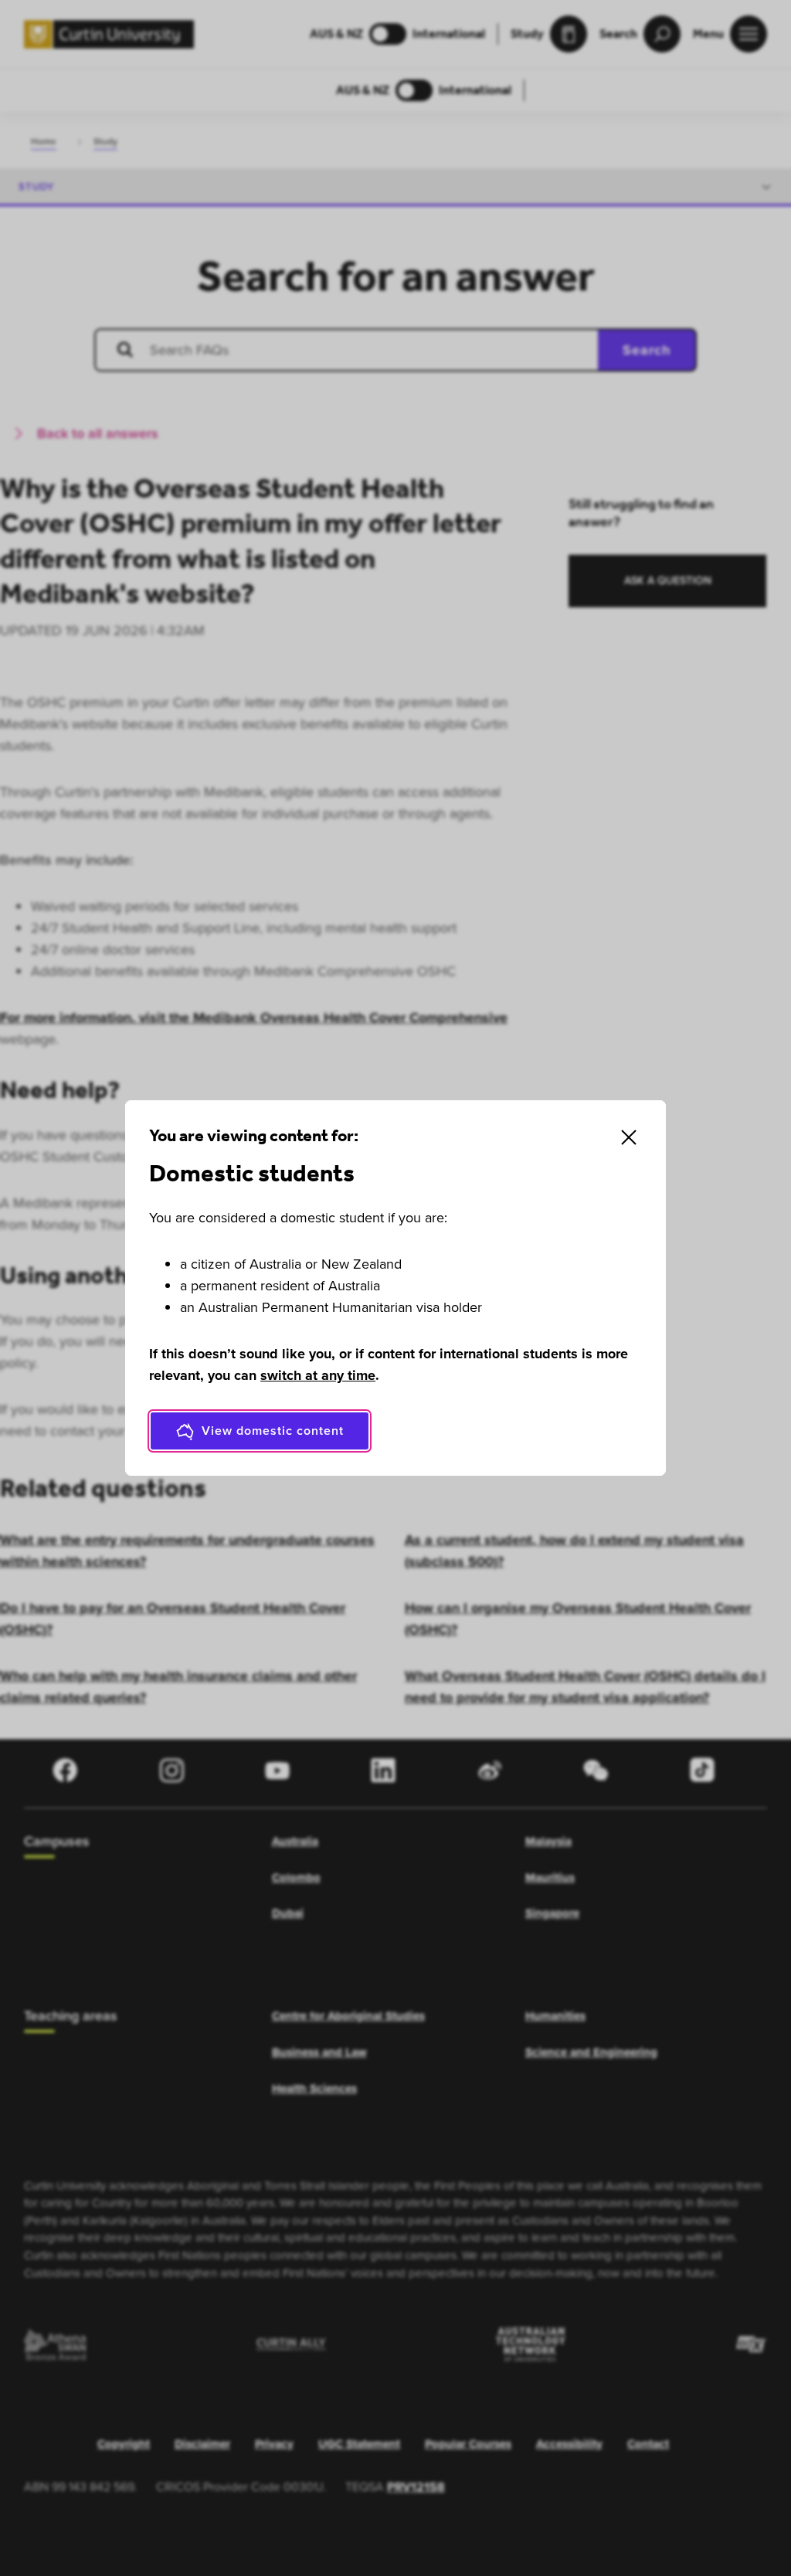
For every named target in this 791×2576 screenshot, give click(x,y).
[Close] (629, 1137)
